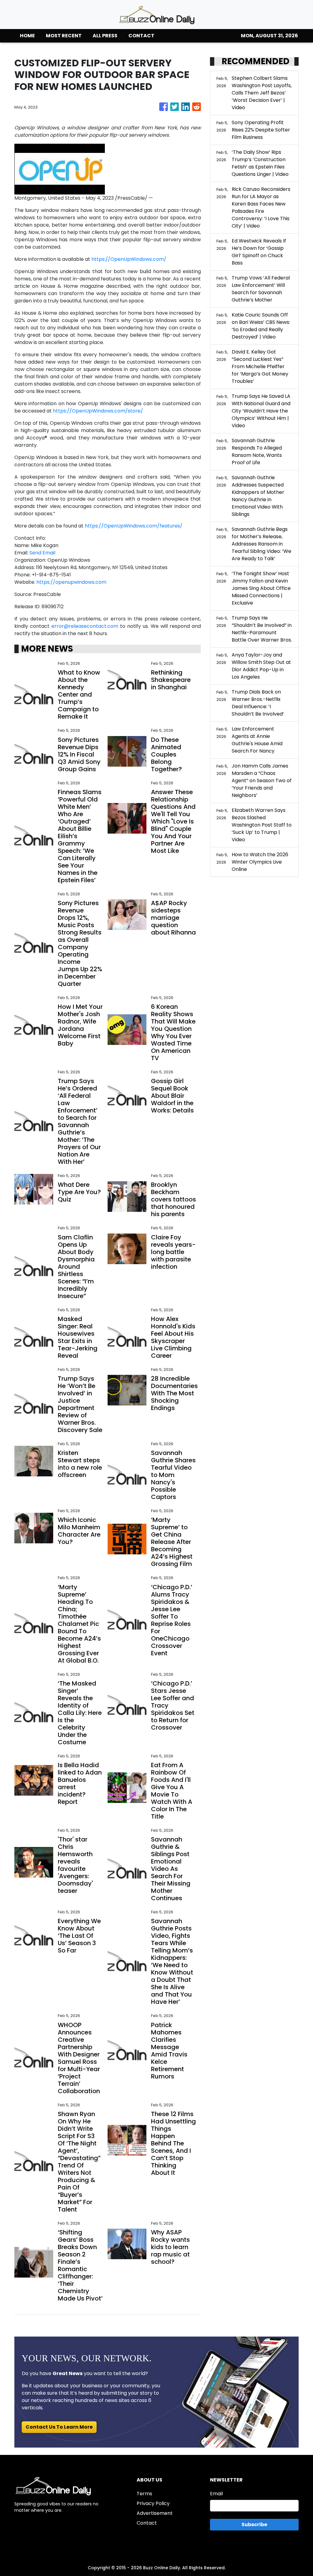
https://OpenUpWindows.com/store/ (98, 411)
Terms (144, 2494)
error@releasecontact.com (85, 626)
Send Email (42, 553)
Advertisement (155, 2513)
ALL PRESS (105, 36)
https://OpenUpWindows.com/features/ (134, 526)
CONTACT (141, 36)
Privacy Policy (153, 2503)
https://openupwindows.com (71, 582)
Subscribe (254, 2524)
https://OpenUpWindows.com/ (129, 259)
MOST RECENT (64, 36)
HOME (27, 36)
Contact (147, 2523)
